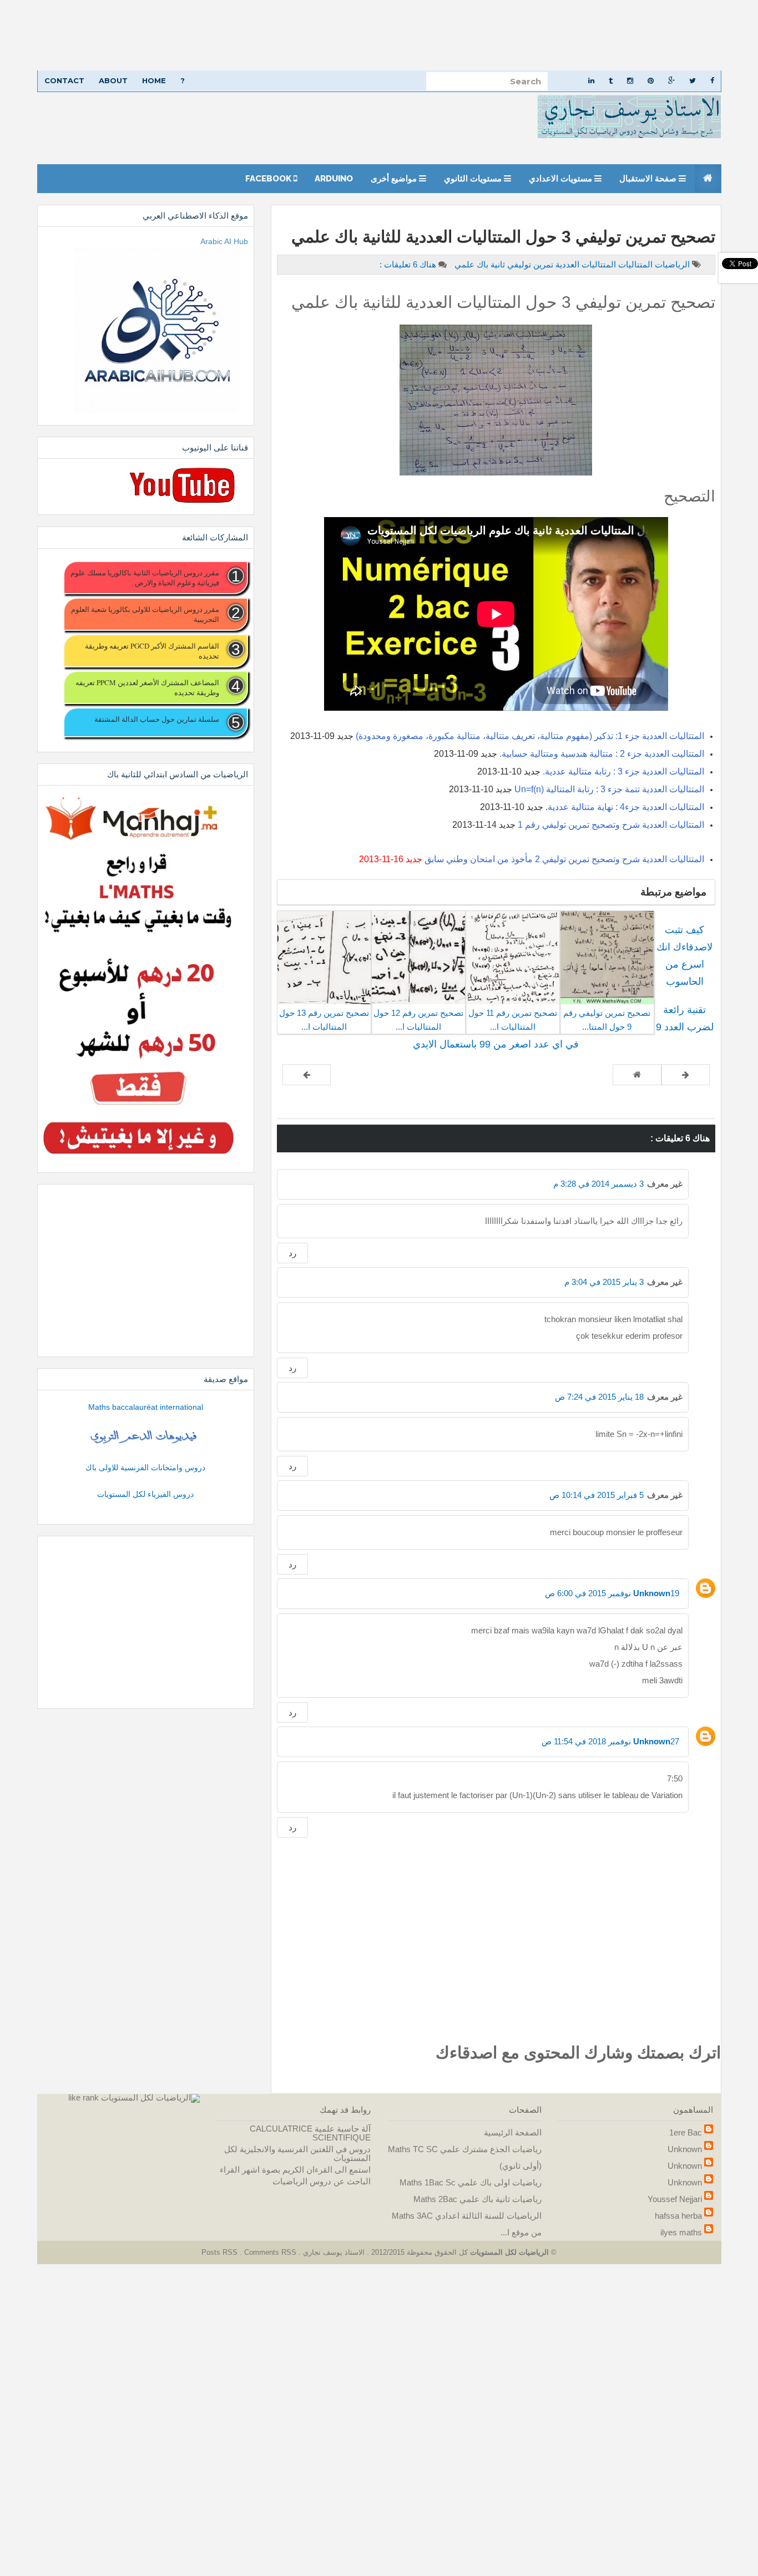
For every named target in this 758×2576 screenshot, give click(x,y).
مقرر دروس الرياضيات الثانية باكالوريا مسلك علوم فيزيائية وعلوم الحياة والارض (145, 578)
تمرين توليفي (529, 264)
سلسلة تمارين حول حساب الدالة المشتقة (156, 719)
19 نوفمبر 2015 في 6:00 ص (612, 1593)
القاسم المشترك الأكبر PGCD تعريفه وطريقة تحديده (152, 651)
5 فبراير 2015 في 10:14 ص (597, 1495)
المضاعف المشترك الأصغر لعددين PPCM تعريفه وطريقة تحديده (147, 687)
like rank (84, 2097)
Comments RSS (270, 2252)
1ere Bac (686, 2132)
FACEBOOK (269, 179)
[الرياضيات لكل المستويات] (150, 2097)
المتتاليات (634, 264)
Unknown (652, 1593)
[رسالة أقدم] (307, 1075)
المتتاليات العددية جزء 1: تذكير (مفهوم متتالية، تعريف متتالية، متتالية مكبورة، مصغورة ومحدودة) (530, 736)
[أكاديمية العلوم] (145, 1437)
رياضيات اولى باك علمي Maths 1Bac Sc (471, 2182)
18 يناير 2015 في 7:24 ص (599, 1397)
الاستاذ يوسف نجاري (333, 2252)
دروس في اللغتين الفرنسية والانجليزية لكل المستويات (297, 2154)
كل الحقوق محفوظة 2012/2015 (418, 2252)
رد (292, 1253)
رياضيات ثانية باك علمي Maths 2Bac (477, 2199)
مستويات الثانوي (474, 179)
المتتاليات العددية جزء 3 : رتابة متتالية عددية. (623, 771)
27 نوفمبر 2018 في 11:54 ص (610, 1741)
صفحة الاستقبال (649, 179)
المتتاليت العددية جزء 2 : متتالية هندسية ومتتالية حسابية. (602, 754)
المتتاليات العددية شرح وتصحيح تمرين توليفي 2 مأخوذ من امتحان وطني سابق (564, 859)
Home (154, 80)
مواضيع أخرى (395, 179)
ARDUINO (334, 179)
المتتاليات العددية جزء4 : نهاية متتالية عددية (626, 807)
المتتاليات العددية (585, 264)
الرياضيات (671, 264)
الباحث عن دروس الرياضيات (322, 2181)
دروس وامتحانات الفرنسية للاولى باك (145, 1467)
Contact (64, 80)
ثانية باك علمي (479, 264)
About (113, 80)
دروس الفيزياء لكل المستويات (145, 1494)
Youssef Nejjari (675, 2199)
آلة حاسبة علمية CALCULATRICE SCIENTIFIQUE (310, 2133)
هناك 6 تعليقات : (408, 264)
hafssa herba (678, 2216)
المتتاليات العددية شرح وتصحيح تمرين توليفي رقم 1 (611, 825)
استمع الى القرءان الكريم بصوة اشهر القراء (295, 2170)
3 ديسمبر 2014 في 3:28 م (598, 1184)
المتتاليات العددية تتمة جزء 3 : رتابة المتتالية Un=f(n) (609, 789)
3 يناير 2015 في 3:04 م (604, 1282)
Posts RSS (221, 2252)
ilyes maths (681, 2232)
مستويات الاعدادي (562, 179)
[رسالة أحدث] (686, 1075)
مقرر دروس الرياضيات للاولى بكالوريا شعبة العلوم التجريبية (145, 614)
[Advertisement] (425, 35)
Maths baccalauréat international (146, 1407)
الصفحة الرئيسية (513, 2132)
